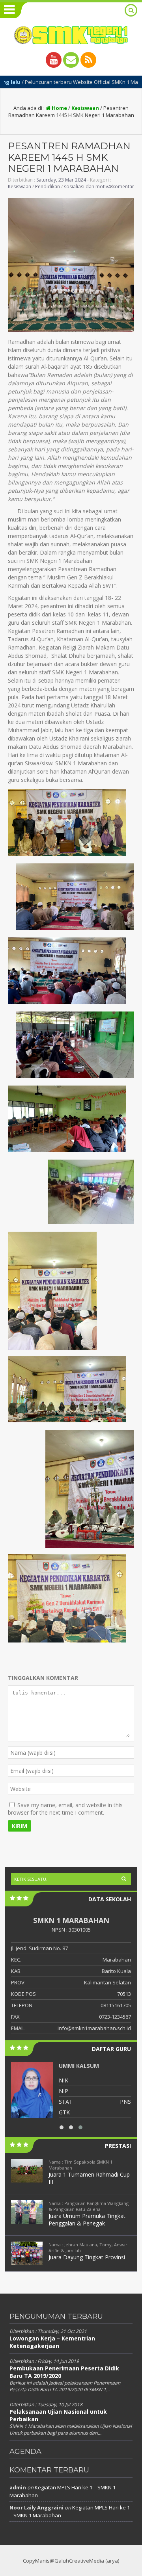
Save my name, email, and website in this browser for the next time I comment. (65, 1809)
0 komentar (121, 187)
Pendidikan (48, 187)
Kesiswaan (85, 108)
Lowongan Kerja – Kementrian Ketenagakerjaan (52, 2342)
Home (59, 108)
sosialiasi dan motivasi (89, 187)
